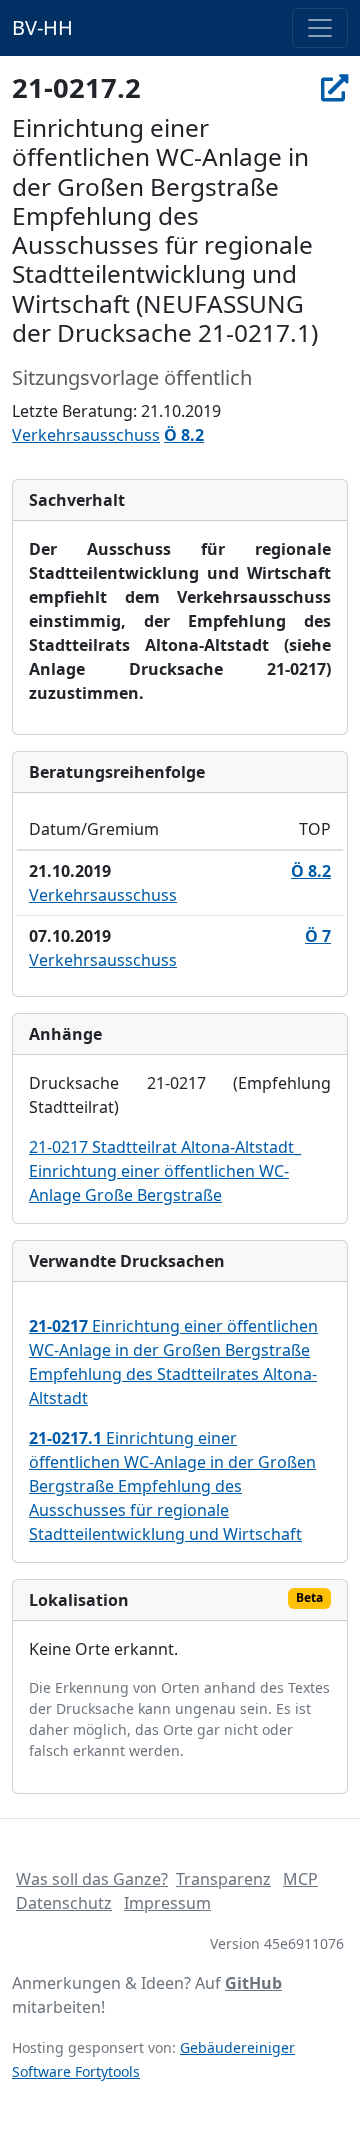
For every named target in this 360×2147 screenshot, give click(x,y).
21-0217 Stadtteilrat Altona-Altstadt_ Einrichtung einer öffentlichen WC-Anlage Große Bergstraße (165, 1171)
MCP (300, 1879)
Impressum (167, 1903)
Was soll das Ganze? (92, 1879)
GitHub (253, 1983)
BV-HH (42, 27)
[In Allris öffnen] (334, 87)
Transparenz (223, 1879)
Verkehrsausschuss (86, 435)
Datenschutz (64, 1903)
